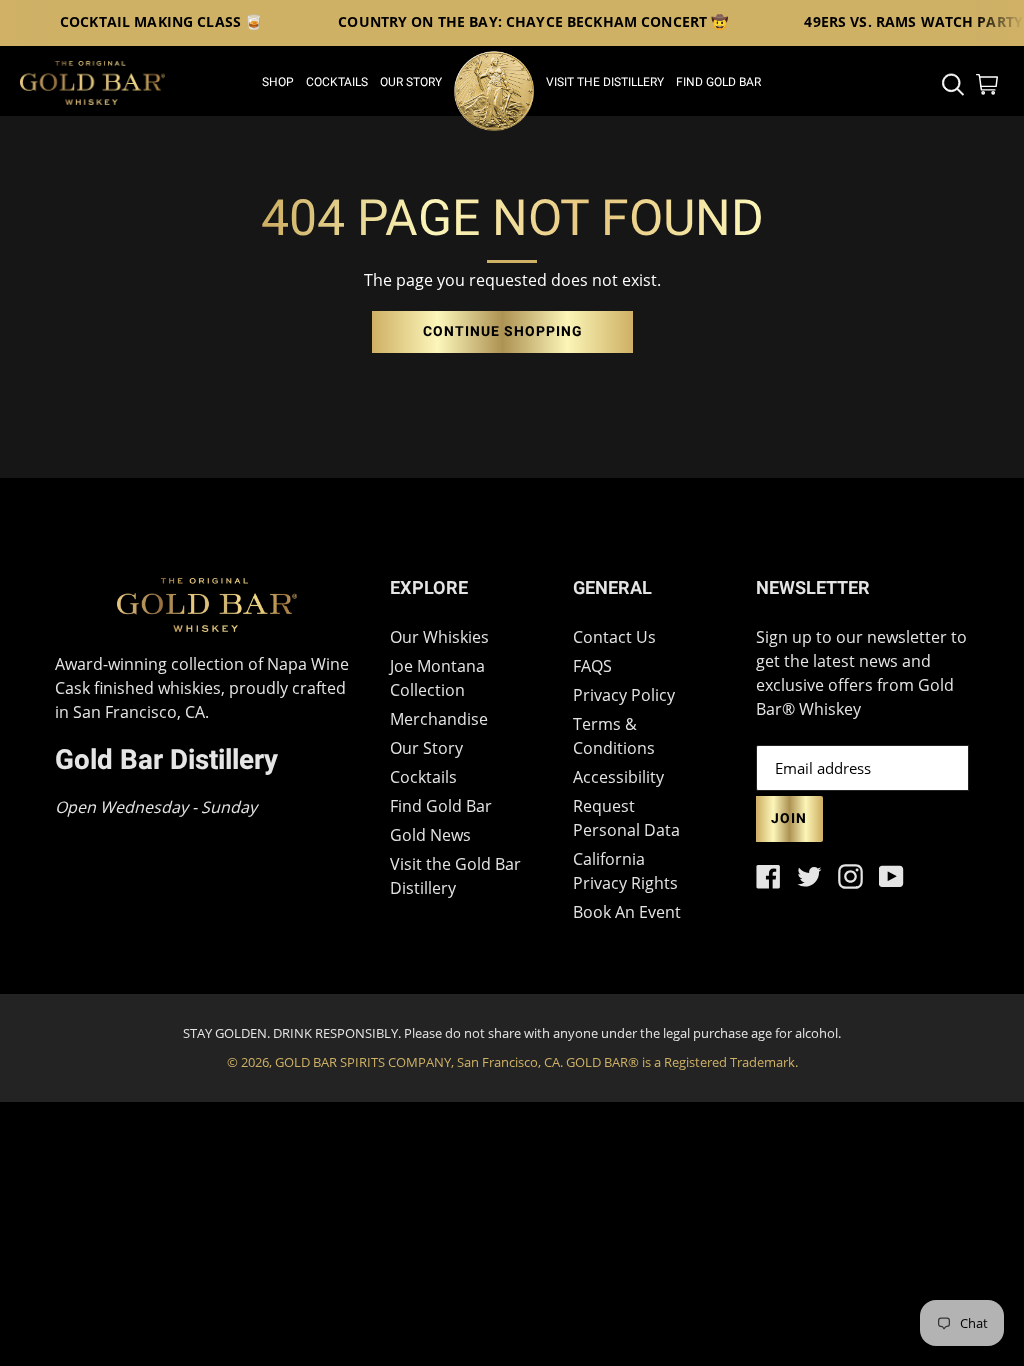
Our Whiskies (439, 637)
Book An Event (627, 912)
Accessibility (618, 777)
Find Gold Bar (441, 806)
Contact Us (614, 637)
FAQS (592, 666)
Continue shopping (502, 331)
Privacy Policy (624, 695)
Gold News (430, 835)
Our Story (426, 748)
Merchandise (439, 719)
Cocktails (423, 777)
